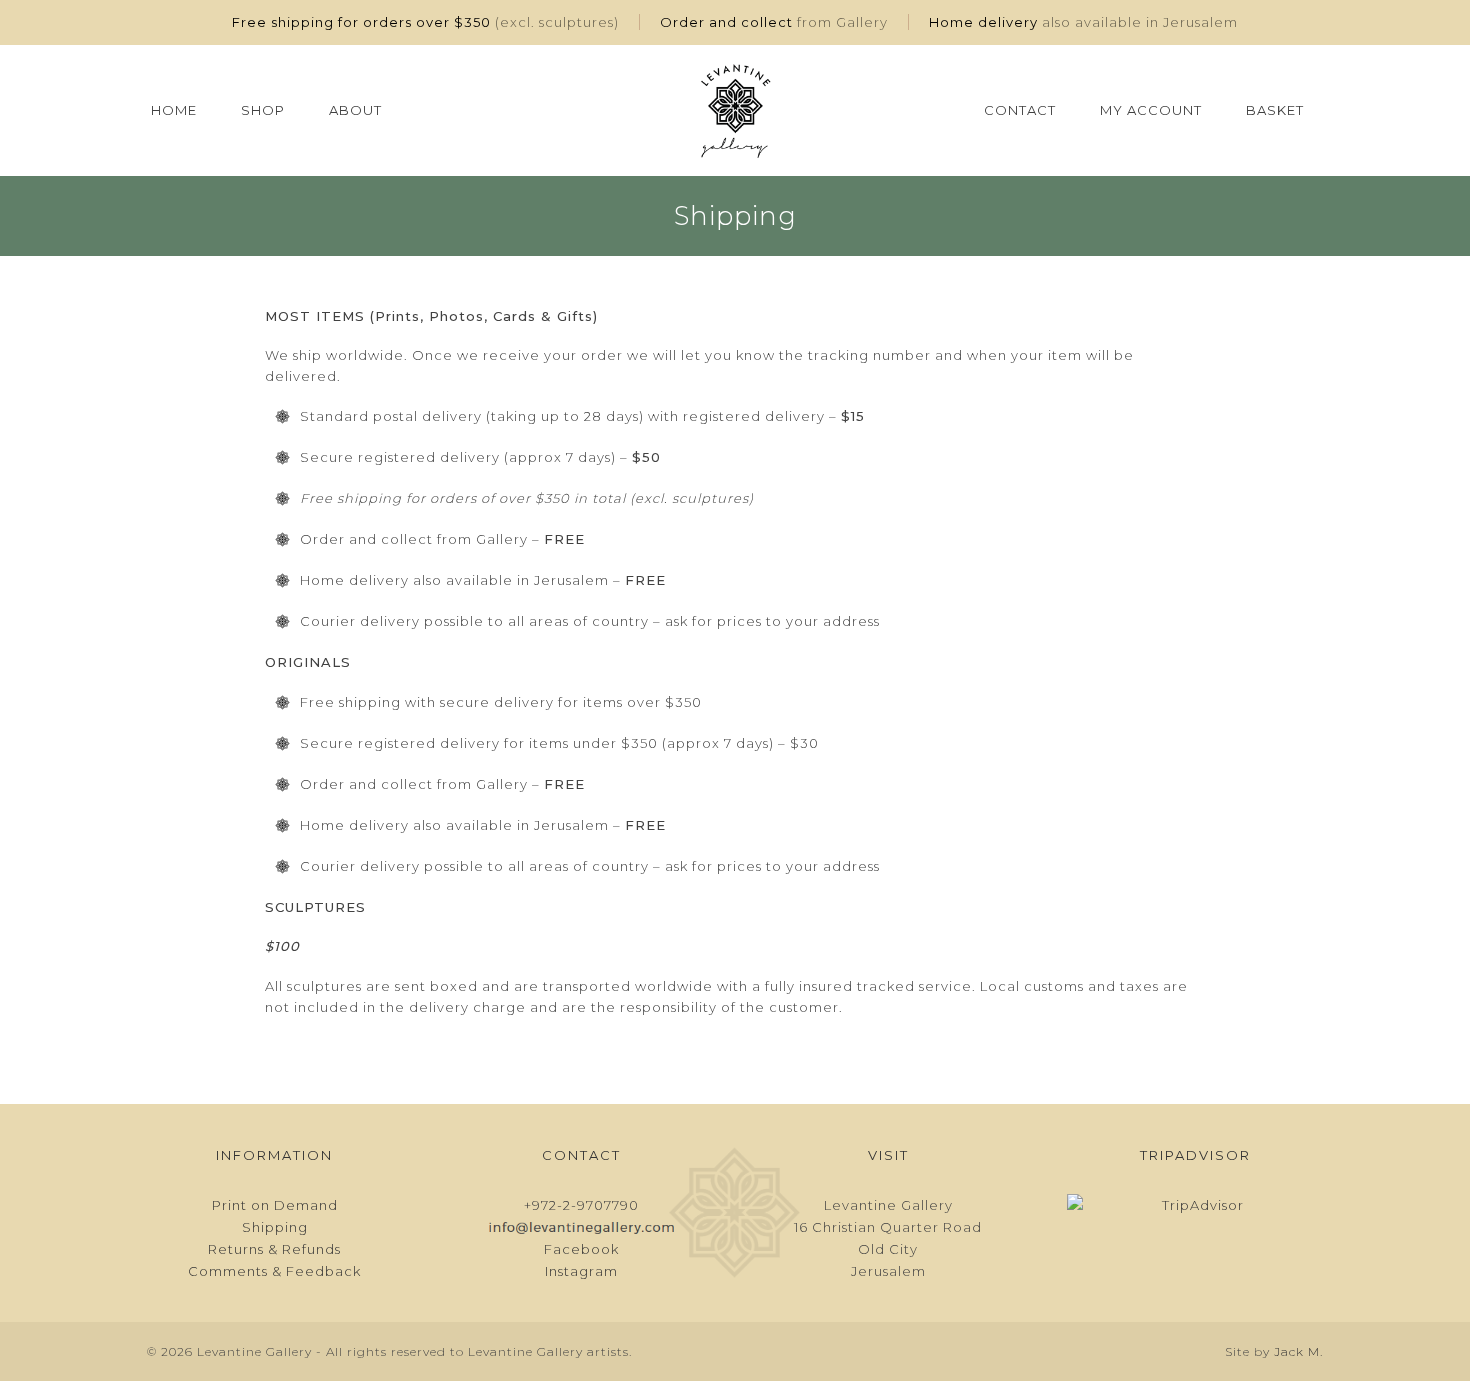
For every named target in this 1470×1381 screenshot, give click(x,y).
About (355, 110)
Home (174, 110)
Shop (263, 110)
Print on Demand (275, 1205)
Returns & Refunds (274, 1249)
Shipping (275, 1227)
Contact (1020, 110)
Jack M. (1298, 1351)
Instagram (581, 1271)
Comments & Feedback (274, 1271)
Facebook (581, 1249)
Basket (1275, 110)
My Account (1151, 110)
